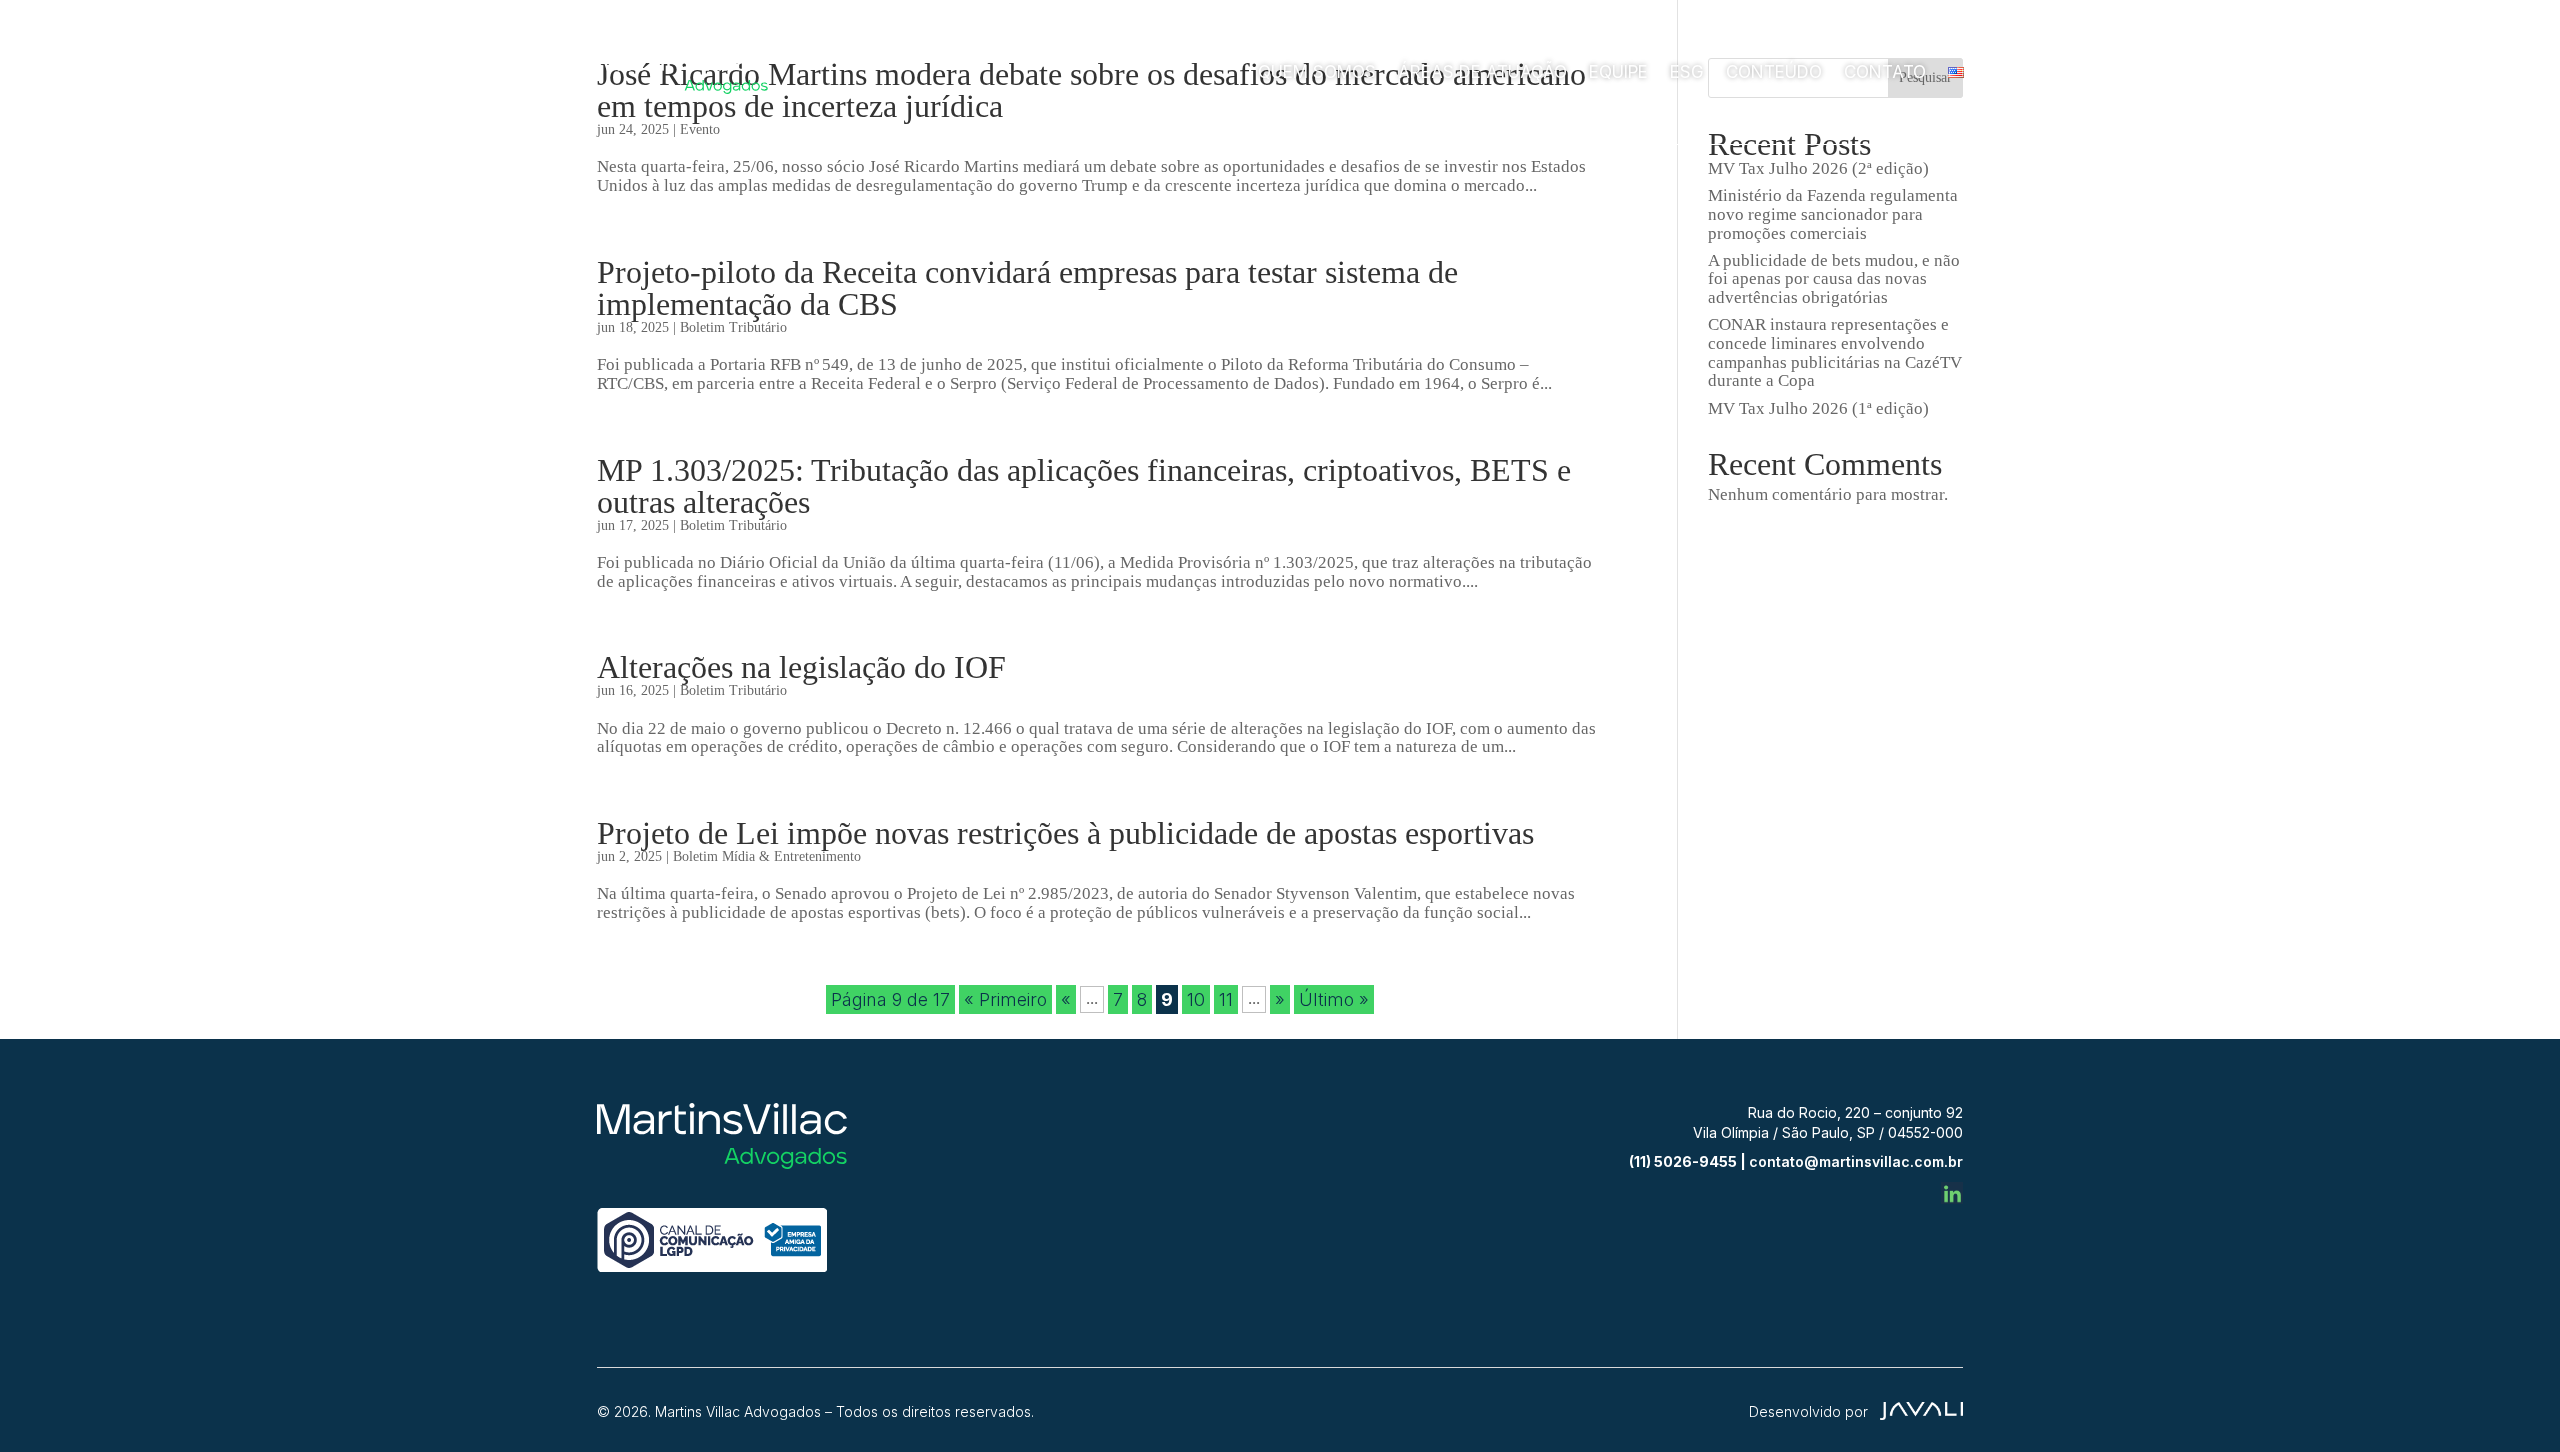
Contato (1885, 72)
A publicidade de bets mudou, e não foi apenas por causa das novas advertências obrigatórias (1834, 279)
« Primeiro (1005, 999)
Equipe (1618, 72)
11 (1226, 999)
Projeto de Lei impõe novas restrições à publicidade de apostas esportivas (1065, 833)
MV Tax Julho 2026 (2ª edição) (1818, 168)
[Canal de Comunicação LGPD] (712, 1266)
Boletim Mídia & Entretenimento (767, 856)
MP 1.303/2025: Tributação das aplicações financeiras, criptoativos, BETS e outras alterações (1084, 486)
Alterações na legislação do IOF (801, 667)
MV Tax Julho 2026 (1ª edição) (1818, 408)
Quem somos (1317, 72)
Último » (1334, 999)
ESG (1687, 72)
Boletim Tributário (733, 327)
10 (1196, 999)
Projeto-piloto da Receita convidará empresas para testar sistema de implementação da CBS (1027, 288)
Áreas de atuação (1482, 72)
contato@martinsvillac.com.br (1856, 1161)
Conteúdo (1774, 72)
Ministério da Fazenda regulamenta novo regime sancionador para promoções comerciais (1833, 214)
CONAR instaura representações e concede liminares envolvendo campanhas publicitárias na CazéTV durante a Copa (1835, 352)
